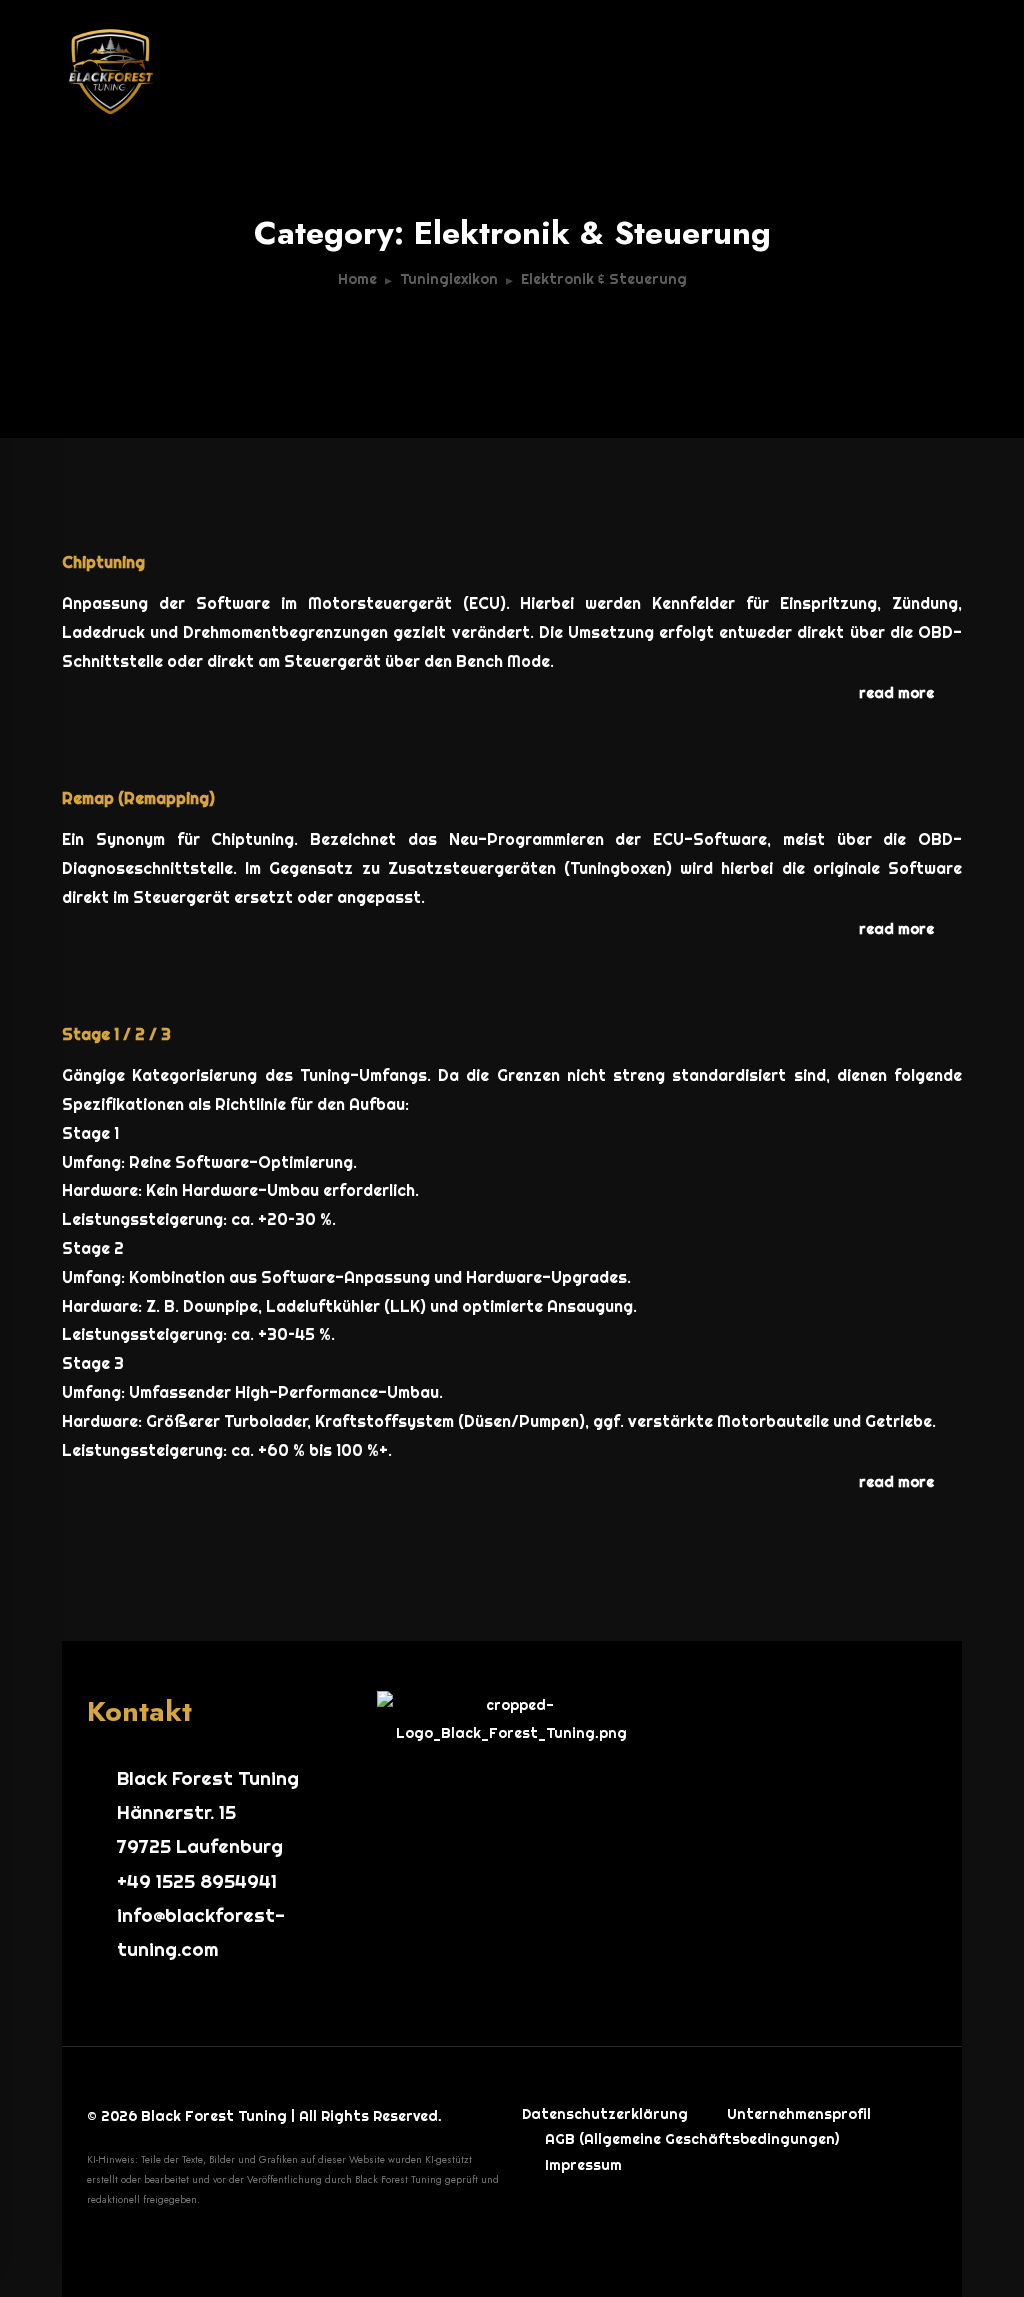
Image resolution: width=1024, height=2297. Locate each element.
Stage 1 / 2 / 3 (116, 1034)
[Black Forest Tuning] (212, 60)
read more (896, 693)
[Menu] (942, 70)
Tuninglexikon (449, 279)
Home (357, 279)
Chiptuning (103, 562)
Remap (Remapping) (138, 798)
